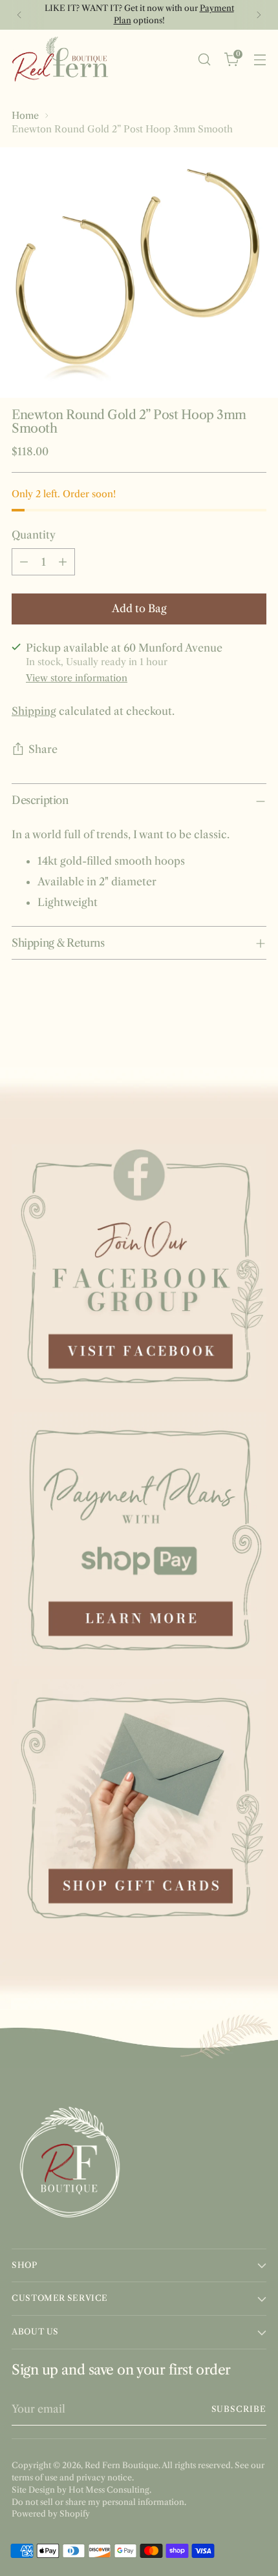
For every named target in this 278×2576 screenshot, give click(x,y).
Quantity (34, 535)
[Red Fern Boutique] (60, 59)
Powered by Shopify (51, 2514)
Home (25, 116)
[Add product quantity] (63, 562)
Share (43, 749)
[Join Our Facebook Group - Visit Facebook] (139, 1272)
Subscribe (239, 2409)
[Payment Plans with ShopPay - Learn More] (139, 1539)
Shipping (34, 711)
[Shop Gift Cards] (139, 1806)
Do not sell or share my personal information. (99, 2502)
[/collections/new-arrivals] (139, 1093)
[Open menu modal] (260, 59)
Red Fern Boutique (122, 2465)
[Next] (259, 15)
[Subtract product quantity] (24, 562)
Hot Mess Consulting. (110, 2490)
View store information (77, 678)
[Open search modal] (204, 59)
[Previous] (19, 15)
